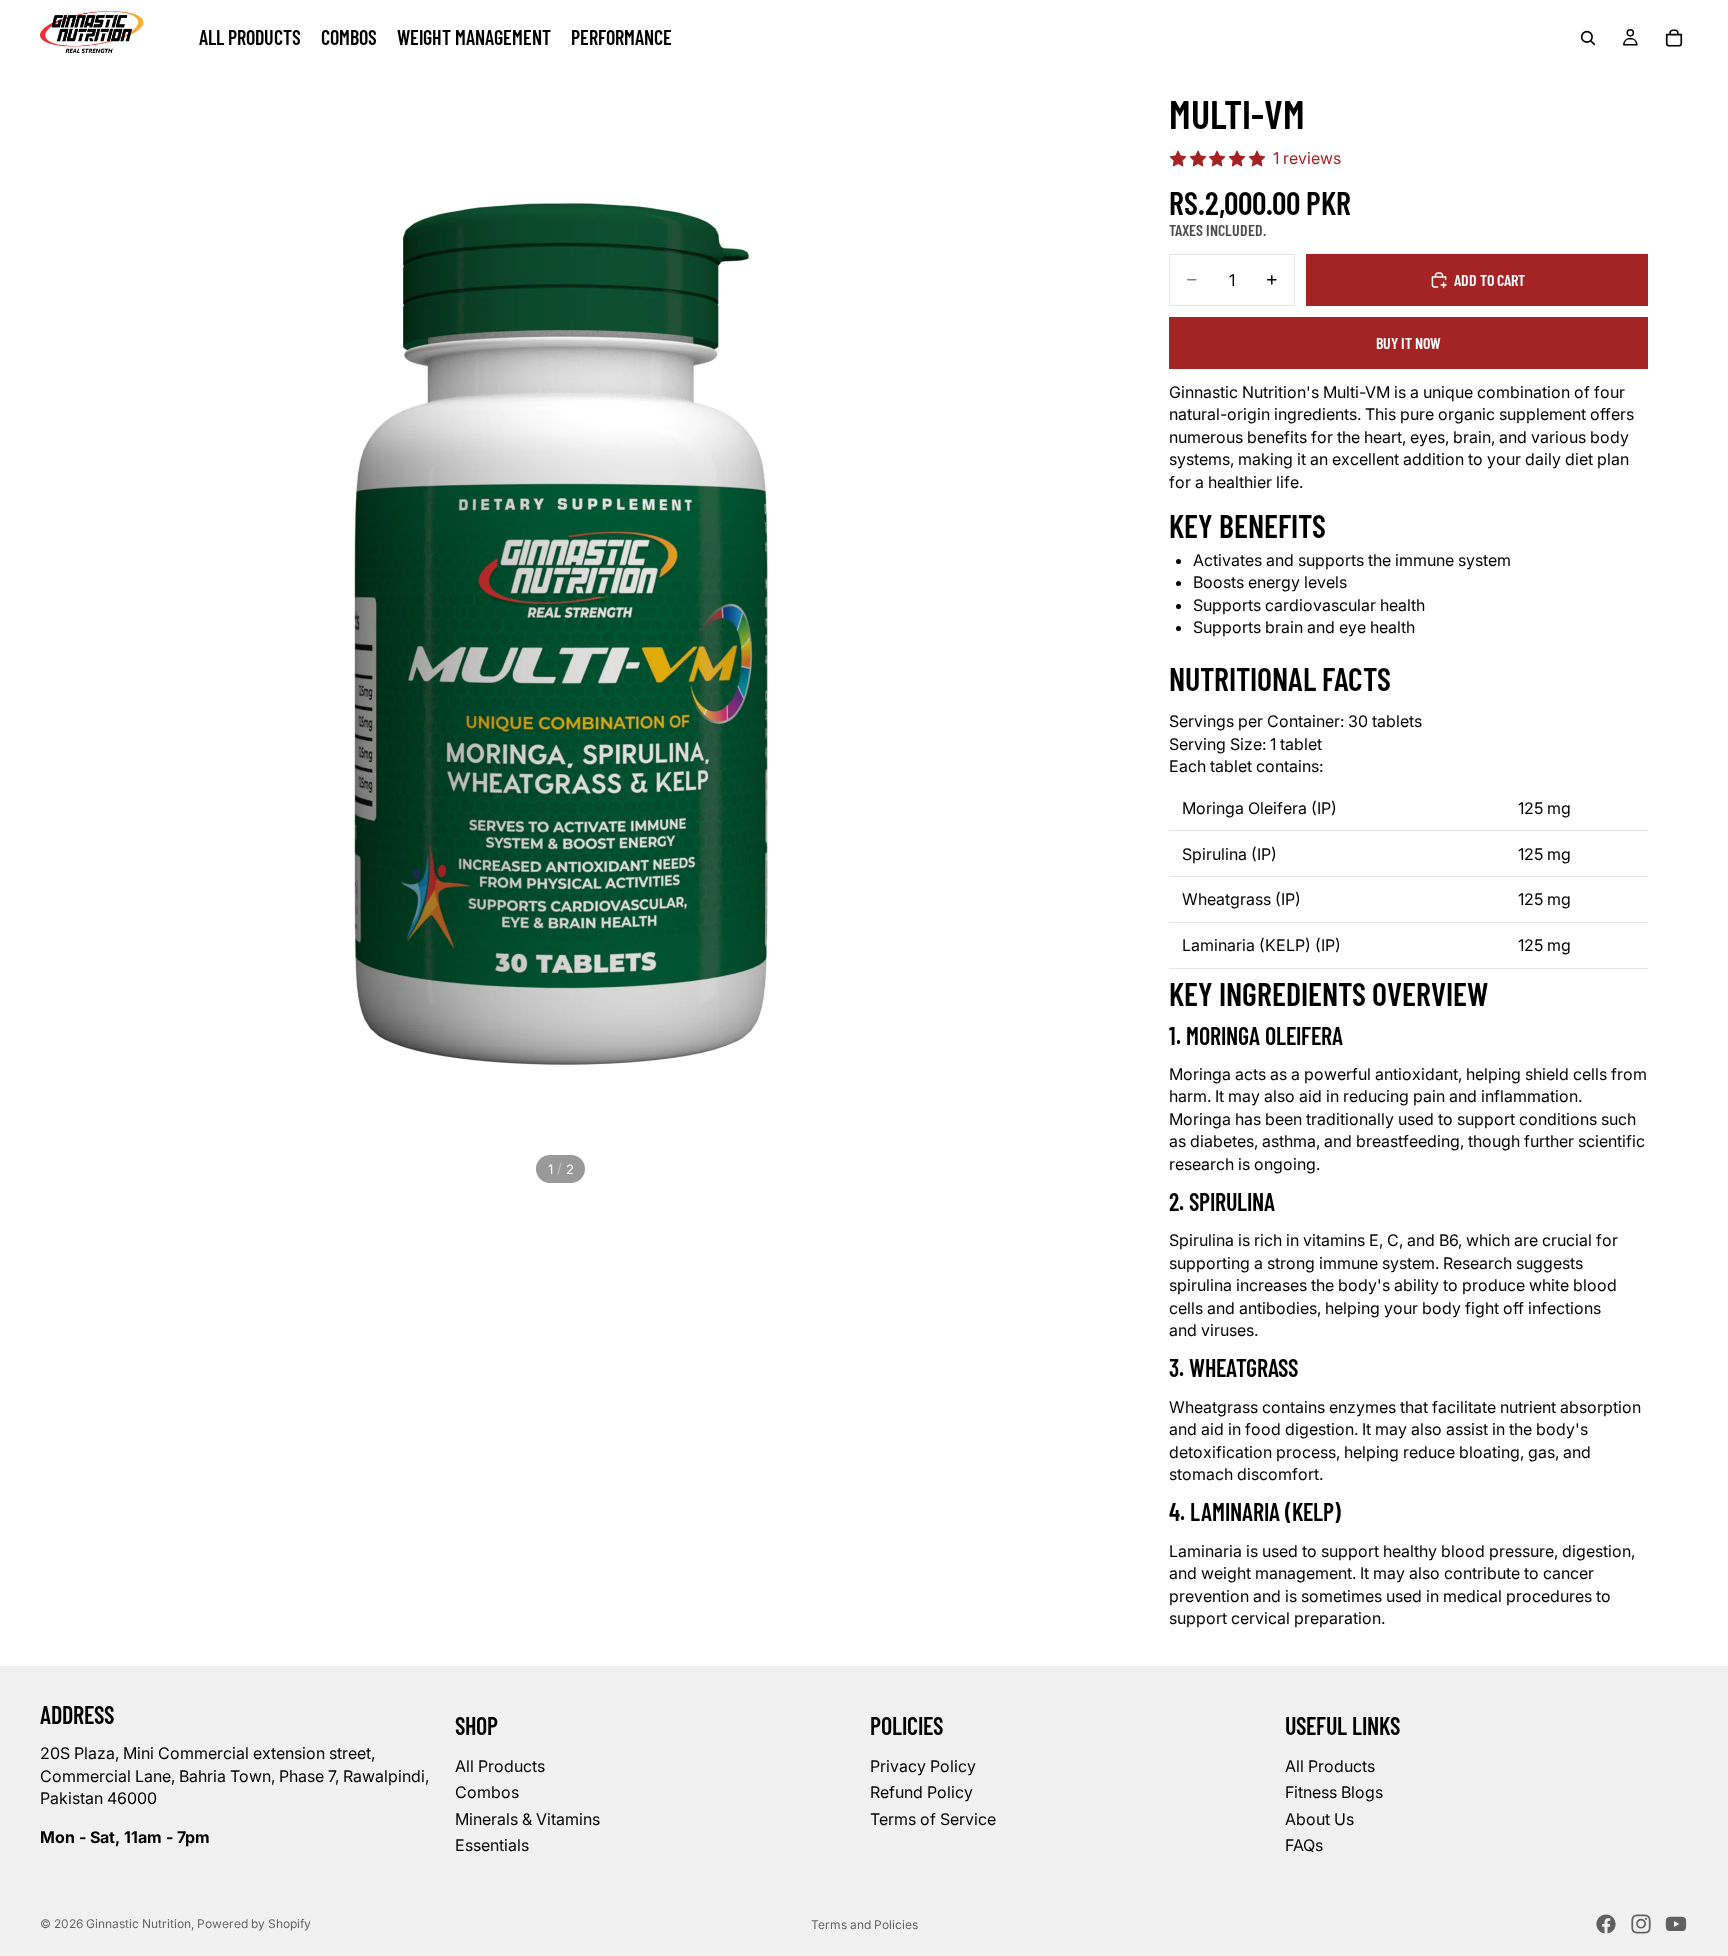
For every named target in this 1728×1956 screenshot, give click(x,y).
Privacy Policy (923, 1765)
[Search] (1588, 38)
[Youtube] (1676, 1924)
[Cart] (1674, 38)
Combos (487, 1792)
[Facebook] (1606, 1924)
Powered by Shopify (254, 1923)
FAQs (1304, 1845)
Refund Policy (921, 1792)
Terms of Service (933, 1818)
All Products (500, 1765)
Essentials (492, 1845)
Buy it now (1408, 342)
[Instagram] (1641, 1924)
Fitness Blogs (1334, 1792)
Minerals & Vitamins (527, 1818)
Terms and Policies (864, 1924)
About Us (1319, 1818)
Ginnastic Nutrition (138, 1923)
